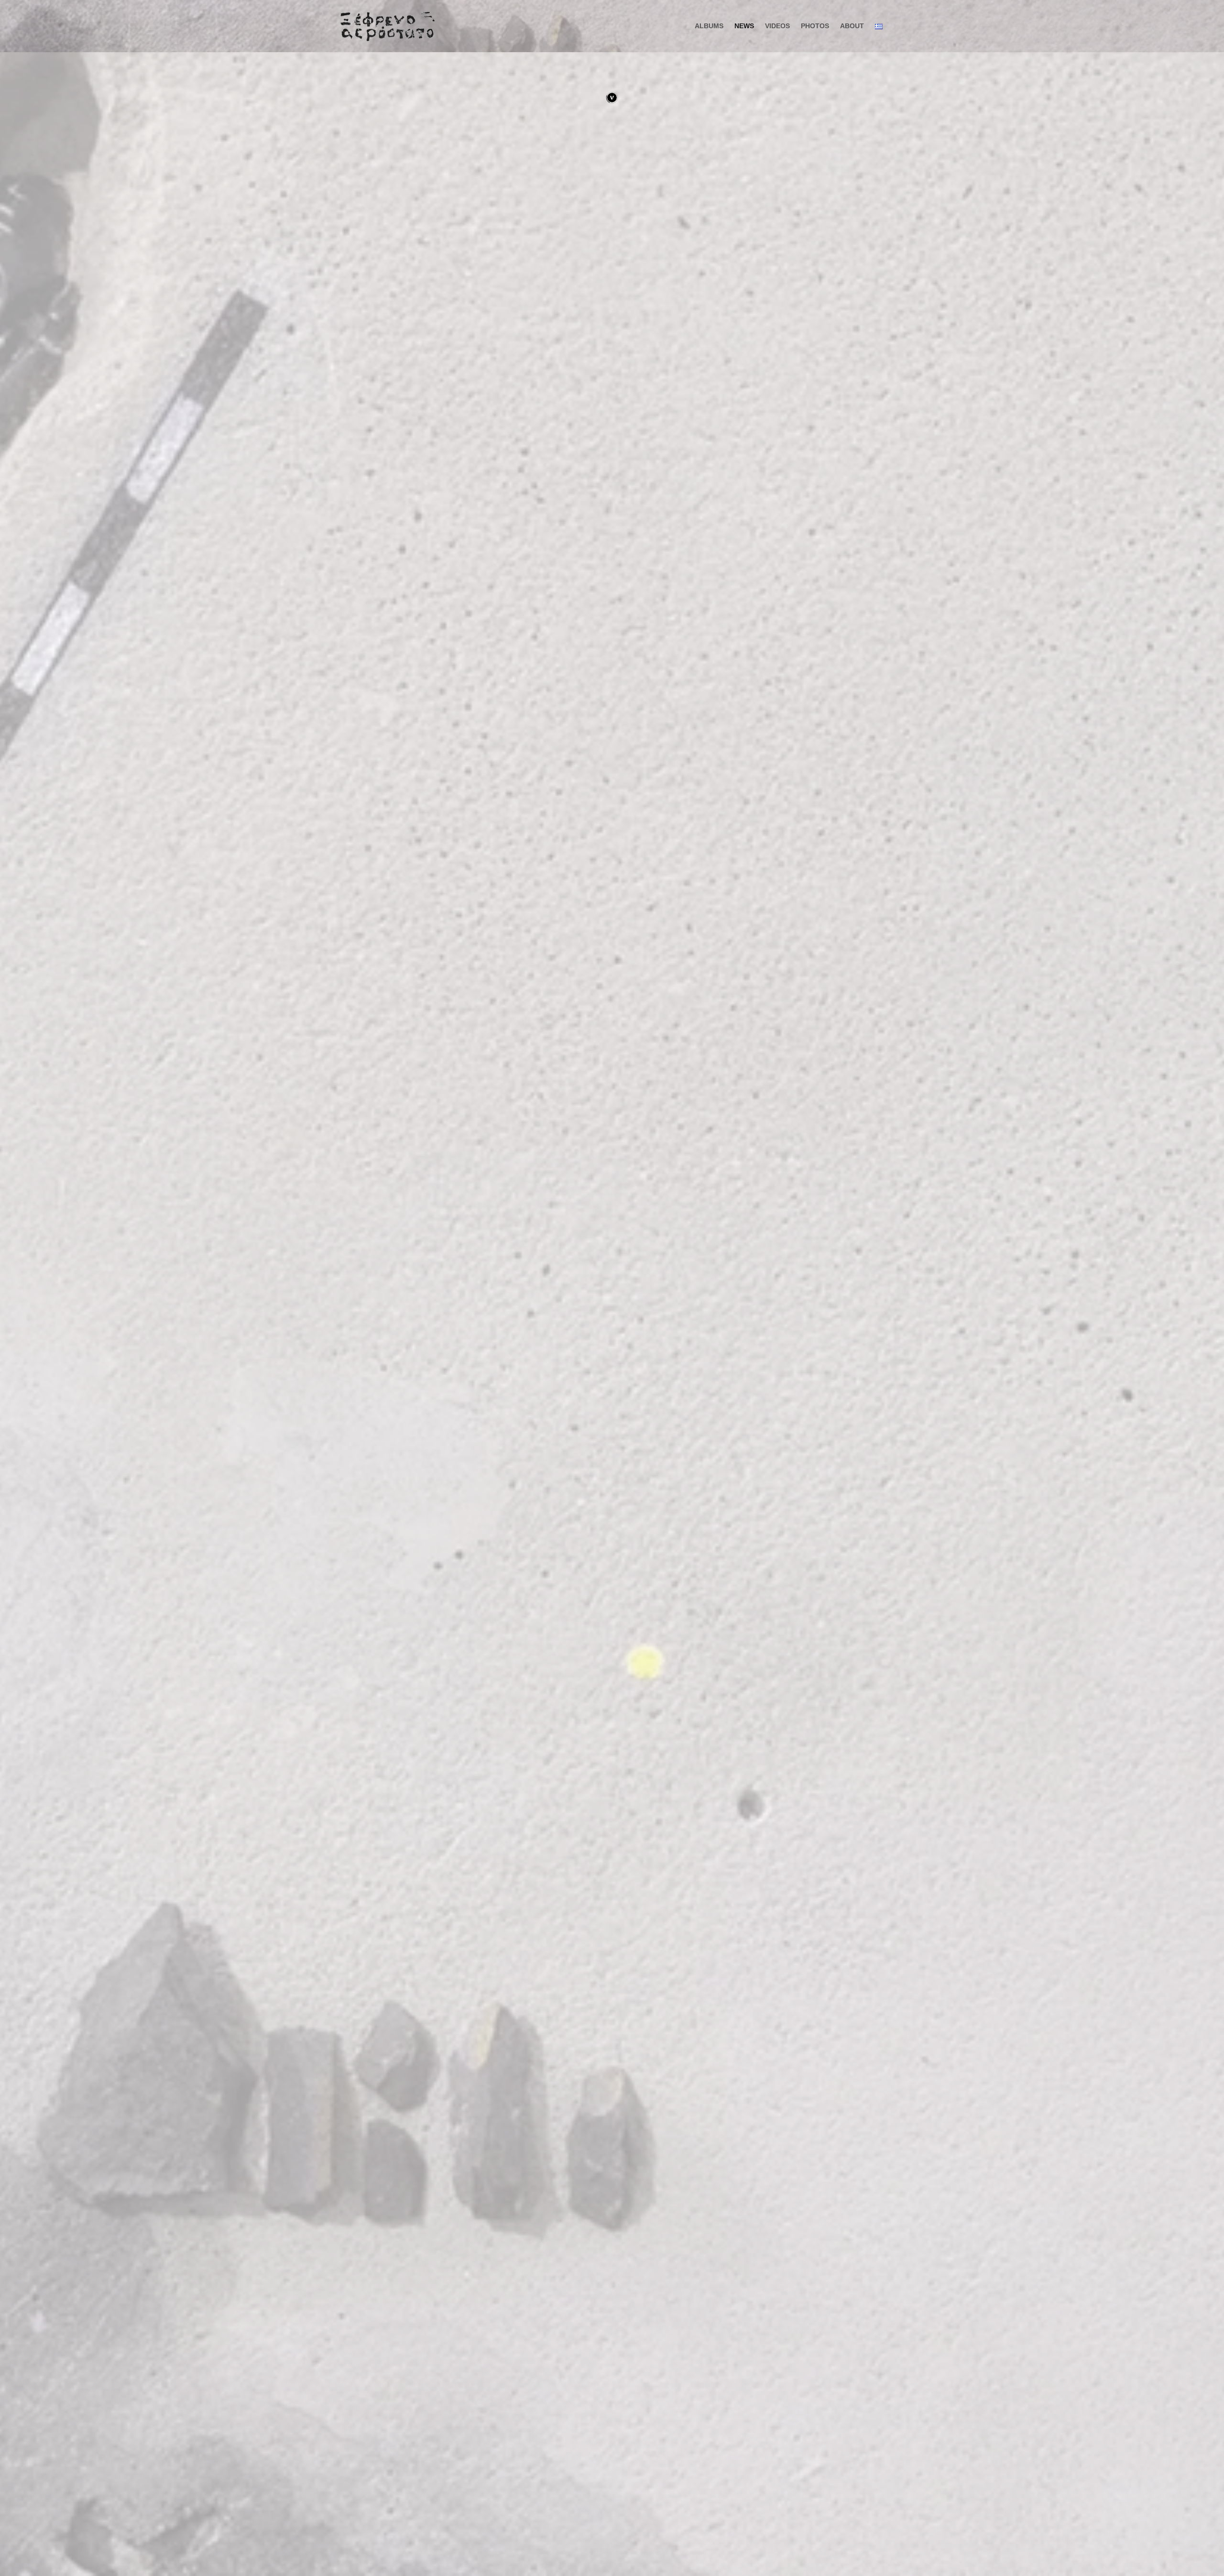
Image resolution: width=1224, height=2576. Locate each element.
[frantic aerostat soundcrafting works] (390, 26)
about (852, 26)
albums (709, 26)
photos (815, 26)
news (744, 26)
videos (777, 26)
